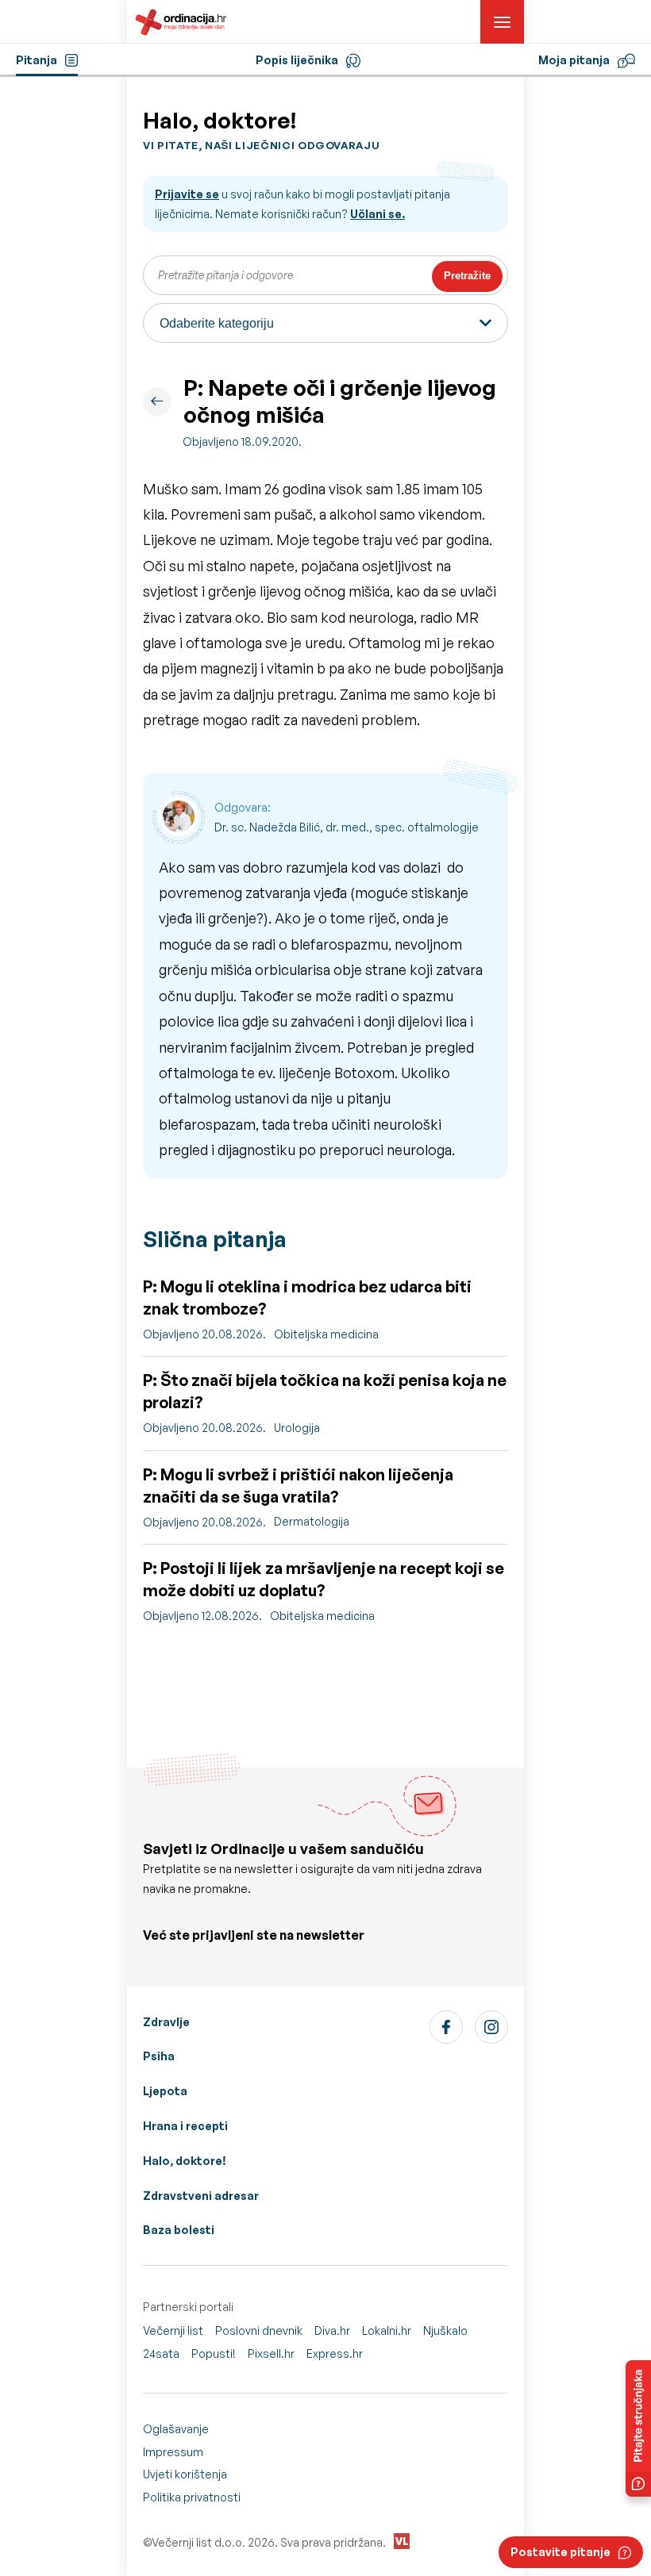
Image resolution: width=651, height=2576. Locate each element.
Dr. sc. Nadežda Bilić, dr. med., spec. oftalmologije (347, 827)
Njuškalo (445, 2330)
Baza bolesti (179, 2230)
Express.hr (335, 2353)
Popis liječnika (297, 60)
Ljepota (165, 2091)
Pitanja (37, 60)
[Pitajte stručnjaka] (638, 2428)
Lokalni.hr (387, 2330)
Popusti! (214, 2353)
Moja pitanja (574, 60)
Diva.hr (332, 2330)
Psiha (159, 2056)
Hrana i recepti (185, 2126)
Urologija (297, 1428)
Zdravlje (166, 2022)
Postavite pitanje (560, 2552)
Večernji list (173, 2330)
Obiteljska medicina (326, 1334)
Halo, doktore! (185, 2161)
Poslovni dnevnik (259, 2330)
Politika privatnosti (192, 2497)
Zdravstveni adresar (201, 2196)
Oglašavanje (176, 2429)
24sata (161, 2353)
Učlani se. (378, 214)
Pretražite (467, 276)
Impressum (173, 2452)
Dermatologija (312, 1521)
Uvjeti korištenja (185, 2474)
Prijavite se (187, 194)
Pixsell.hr (271, 2353)
